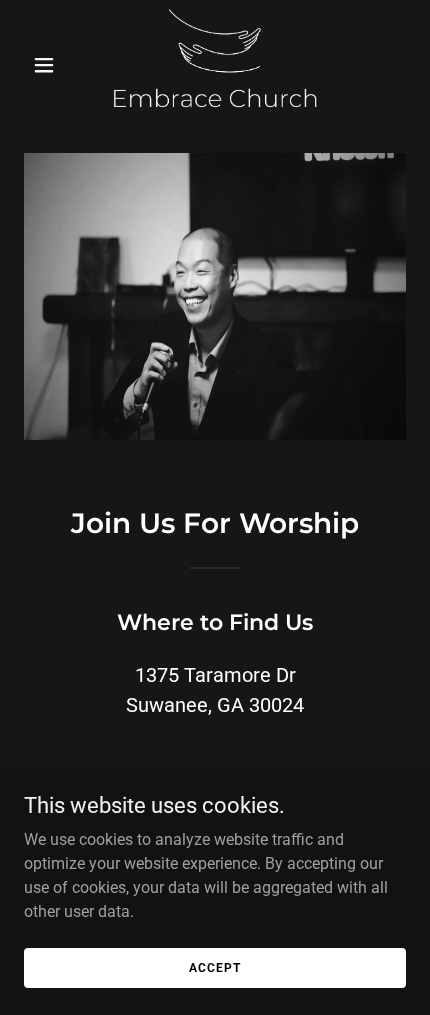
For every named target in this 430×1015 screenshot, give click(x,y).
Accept (214, 967)
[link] (215, 64)
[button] (52, 65)
